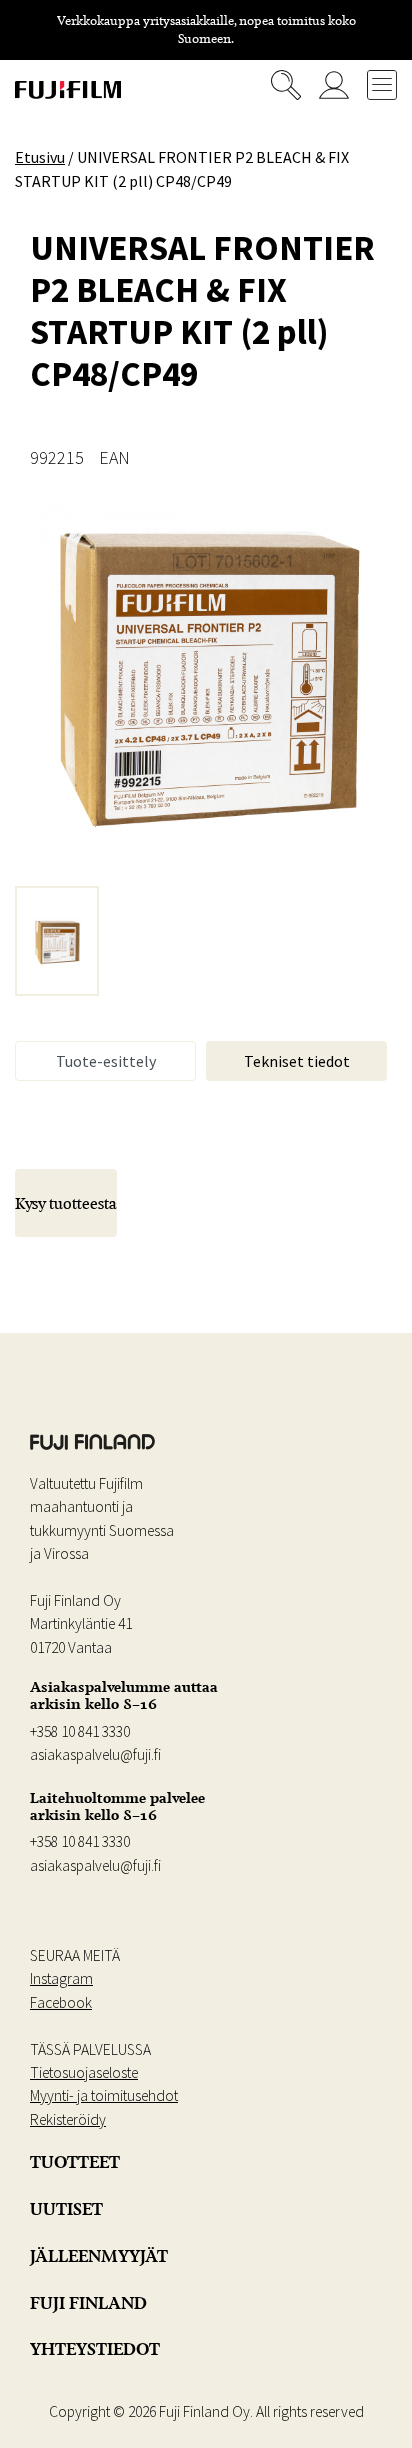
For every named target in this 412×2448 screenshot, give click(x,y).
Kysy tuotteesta (66, 1203)
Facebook (61, 2002)
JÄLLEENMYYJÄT (99, 2256)
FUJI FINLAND (88, 2303)
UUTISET (66, 2209)
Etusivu (40, 157)
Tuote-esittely (106, 1061)
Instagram (61, 1978)
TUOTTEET (75, 2162)
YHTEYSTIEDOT (95, 2349)
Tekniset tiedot (297, 1061)
